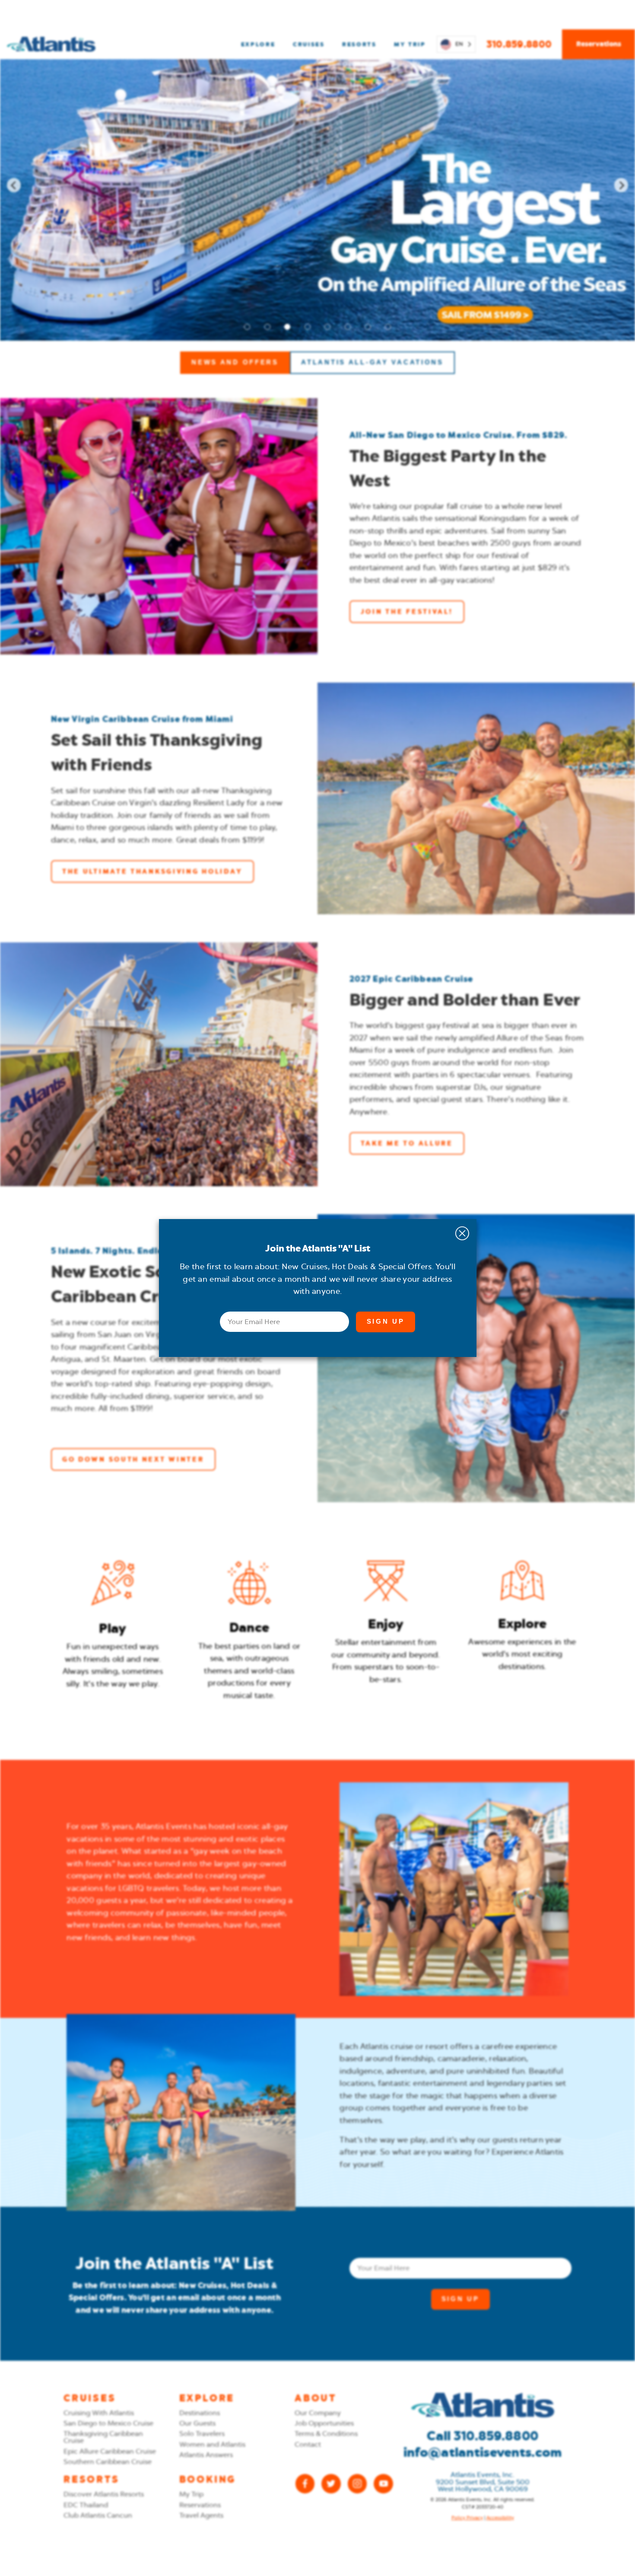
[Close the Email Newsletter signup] (462, 1233)
